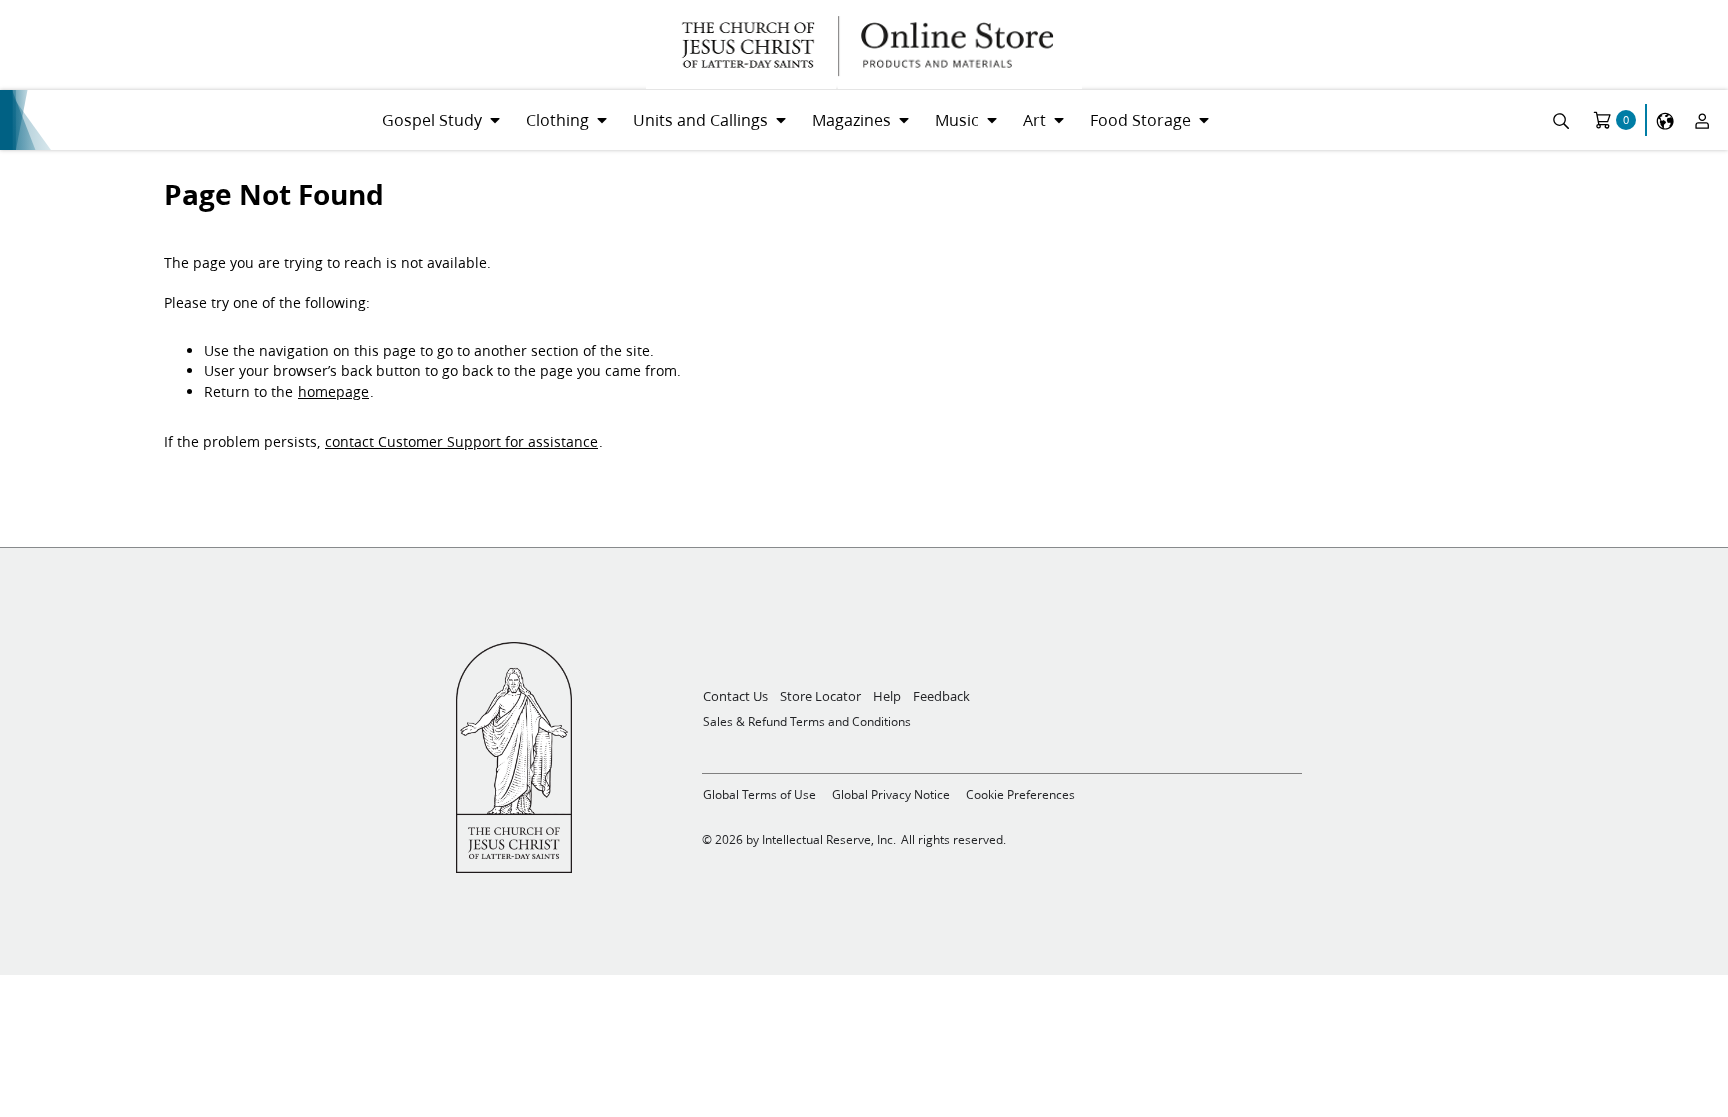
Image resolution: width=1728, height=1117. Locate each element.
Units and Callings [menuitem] (700, 119)
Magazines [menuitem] (851, 119)
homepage (333, 392)
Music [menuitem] (957, 119)
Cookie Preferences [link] (1020, 794)
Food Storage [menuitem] (1140, 119)
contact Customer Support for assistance (461, 442)
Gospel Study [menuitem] (432, 119)
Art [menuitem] (1034, 119)
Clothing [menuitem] (557, 119)
